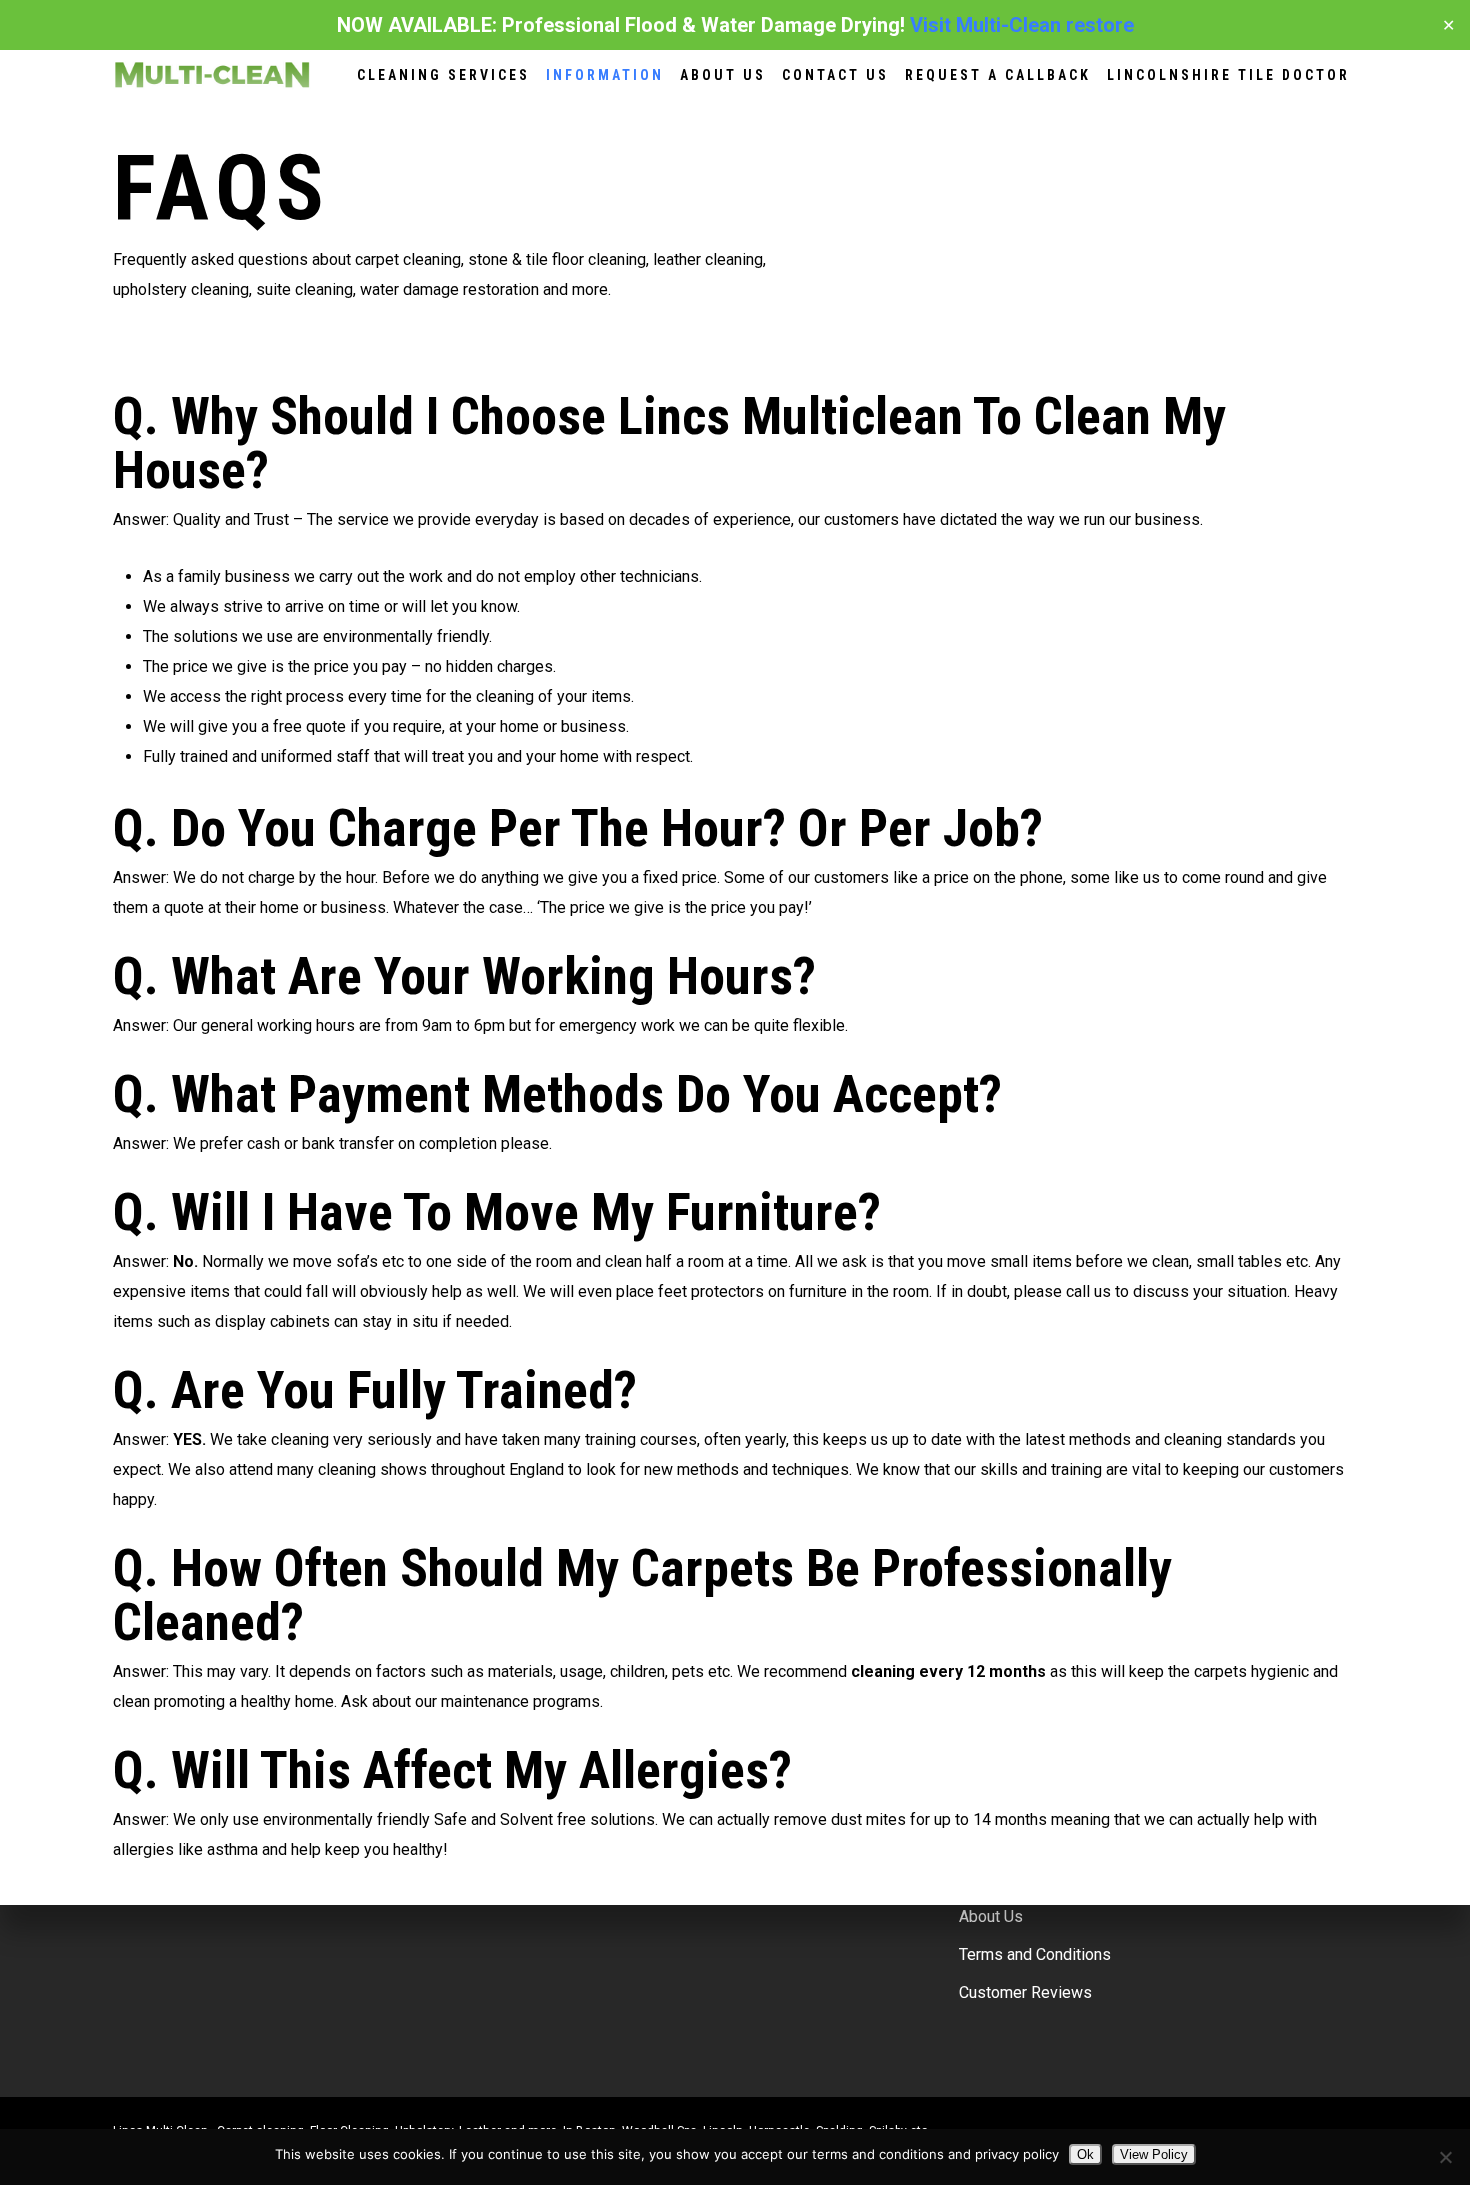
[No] (1445, 2157)
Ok (1085, 2154)
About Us (991, 1916)
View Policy (1154, 2154)
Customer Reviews (1025, 1992)
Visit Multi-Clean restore (1022, 25)
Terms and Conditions (1035, 1954)
